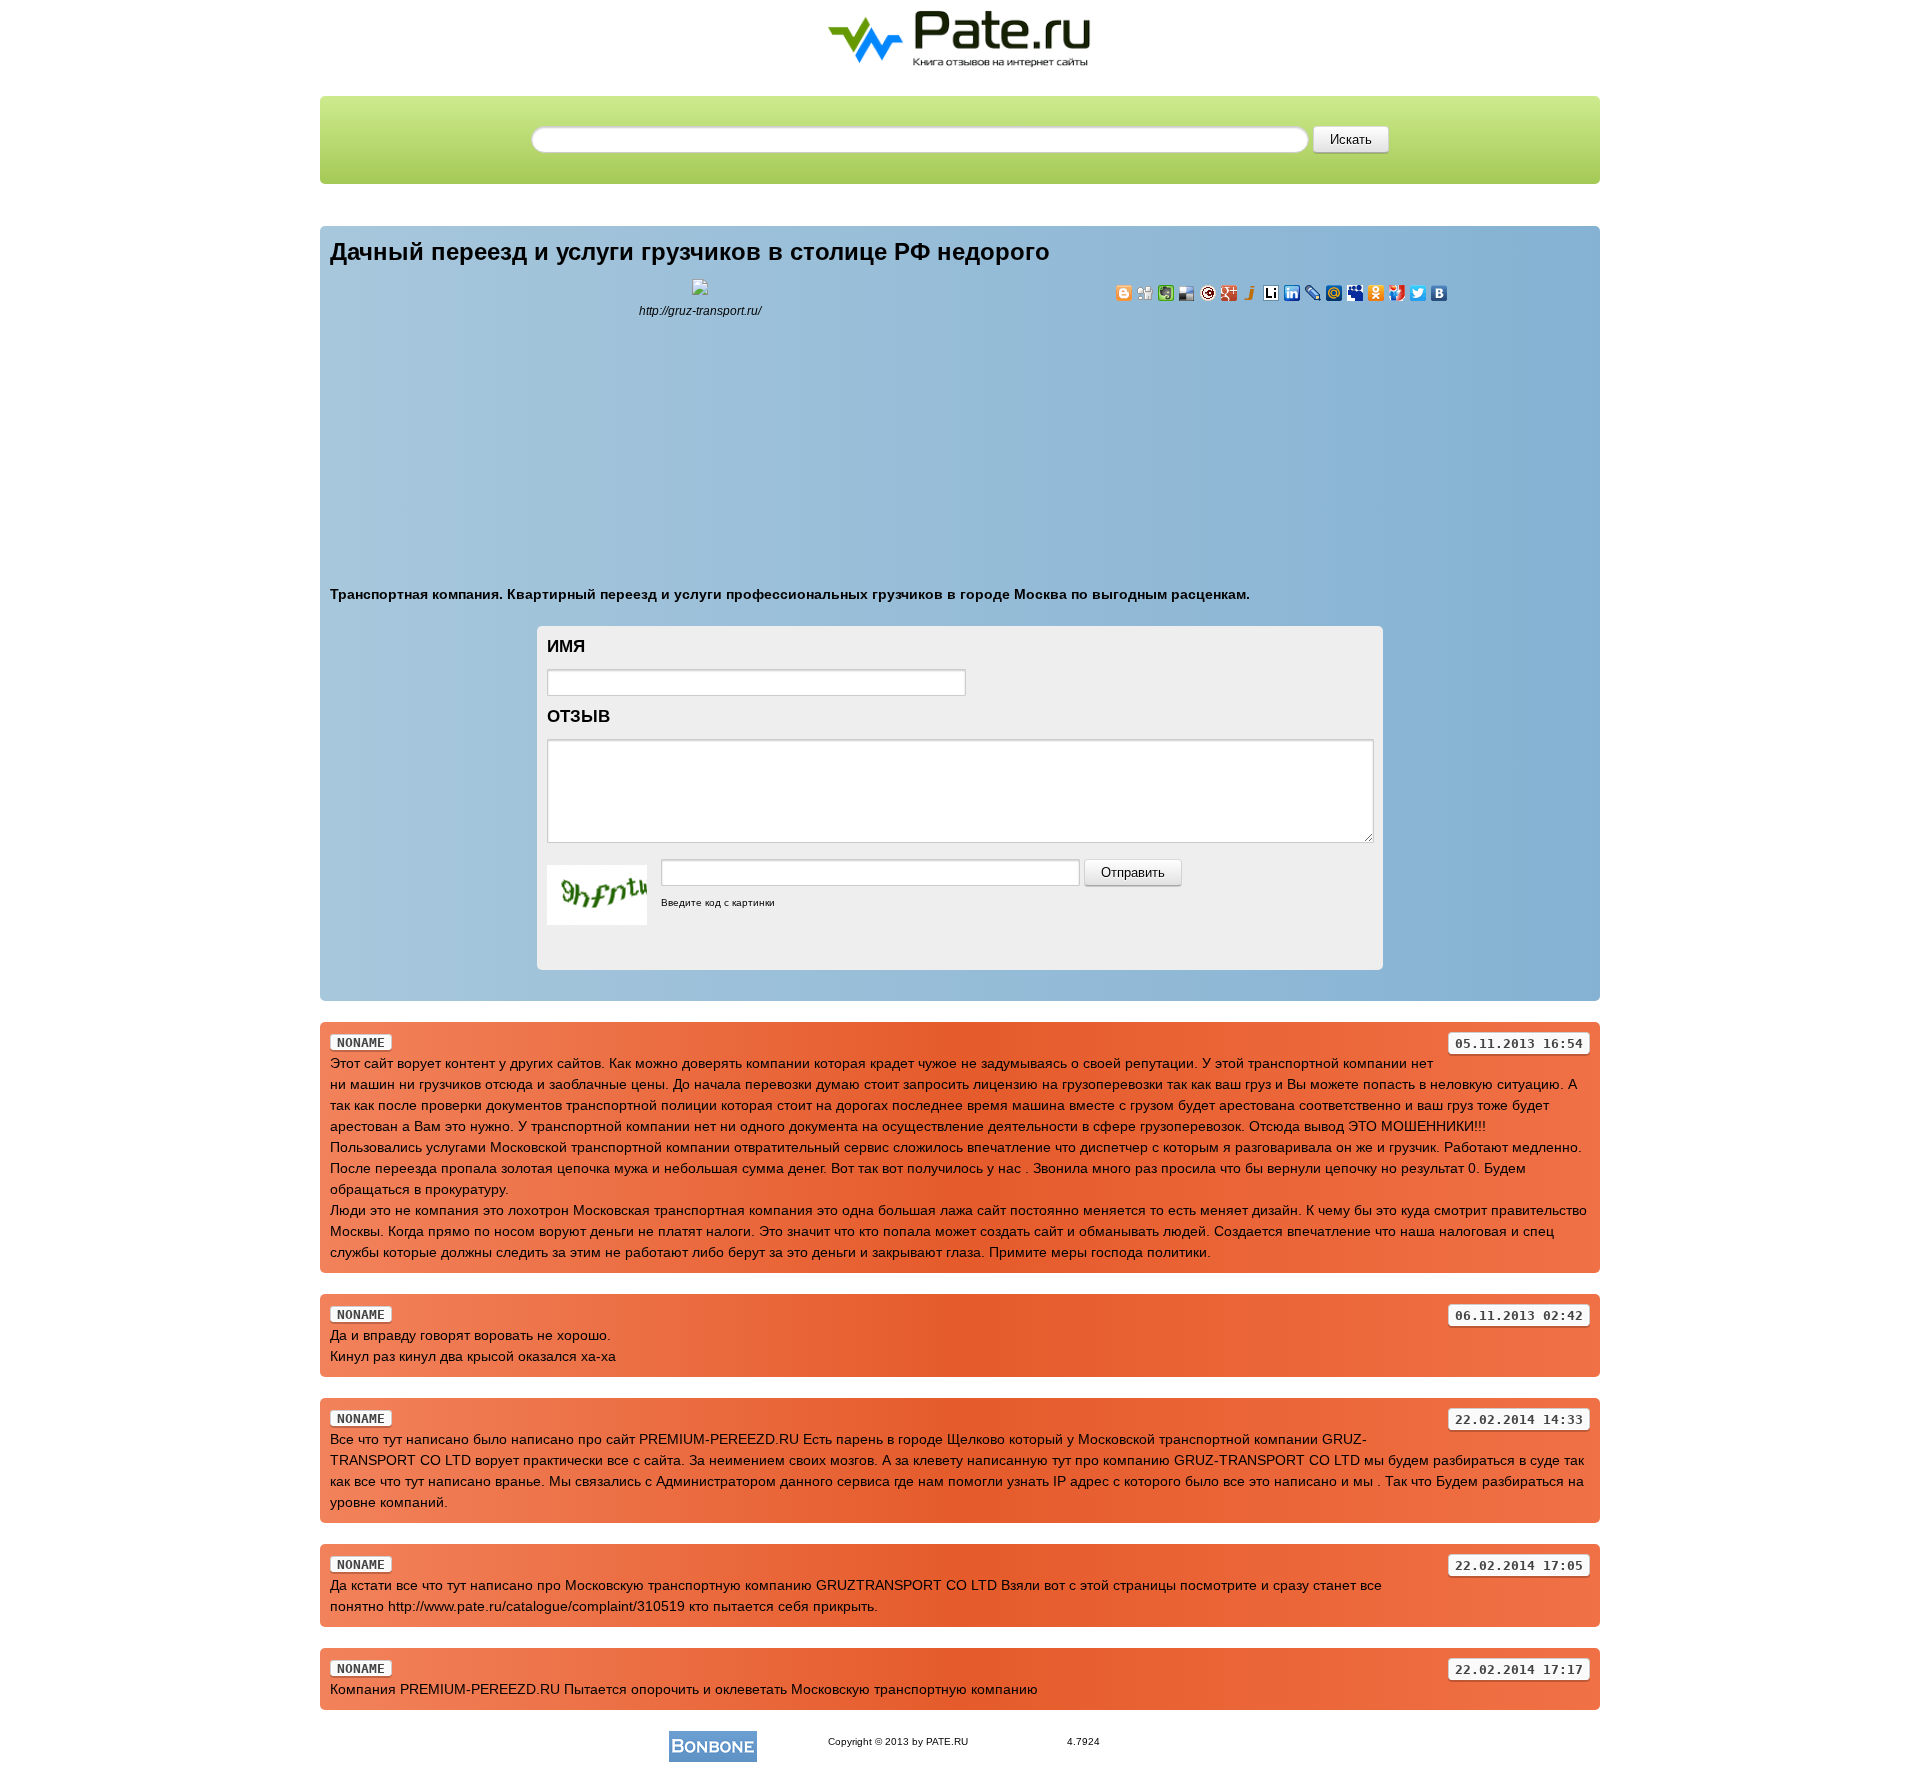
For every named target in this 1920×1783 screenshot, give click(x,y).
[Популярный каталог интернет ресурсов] (713, 1741)
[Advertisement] (1235, 432)
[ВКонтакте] (1439, 293)
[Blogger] (1124, 293)
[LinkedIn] (1292, 293)
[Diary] (1208, 293)
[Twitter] (1418, 293)
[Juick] (1250, 293)
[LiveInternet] (1271, 293)
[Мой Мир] (1334, 293)
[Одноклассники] (1376, 293)
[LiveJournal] (1313, 293)
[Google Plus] (1229, 293)
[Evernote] (1166, 293)
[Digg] (1145, 293)
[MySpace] (1355, 293)
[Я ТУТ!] (1397, 293)
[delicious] (1187, 293)
